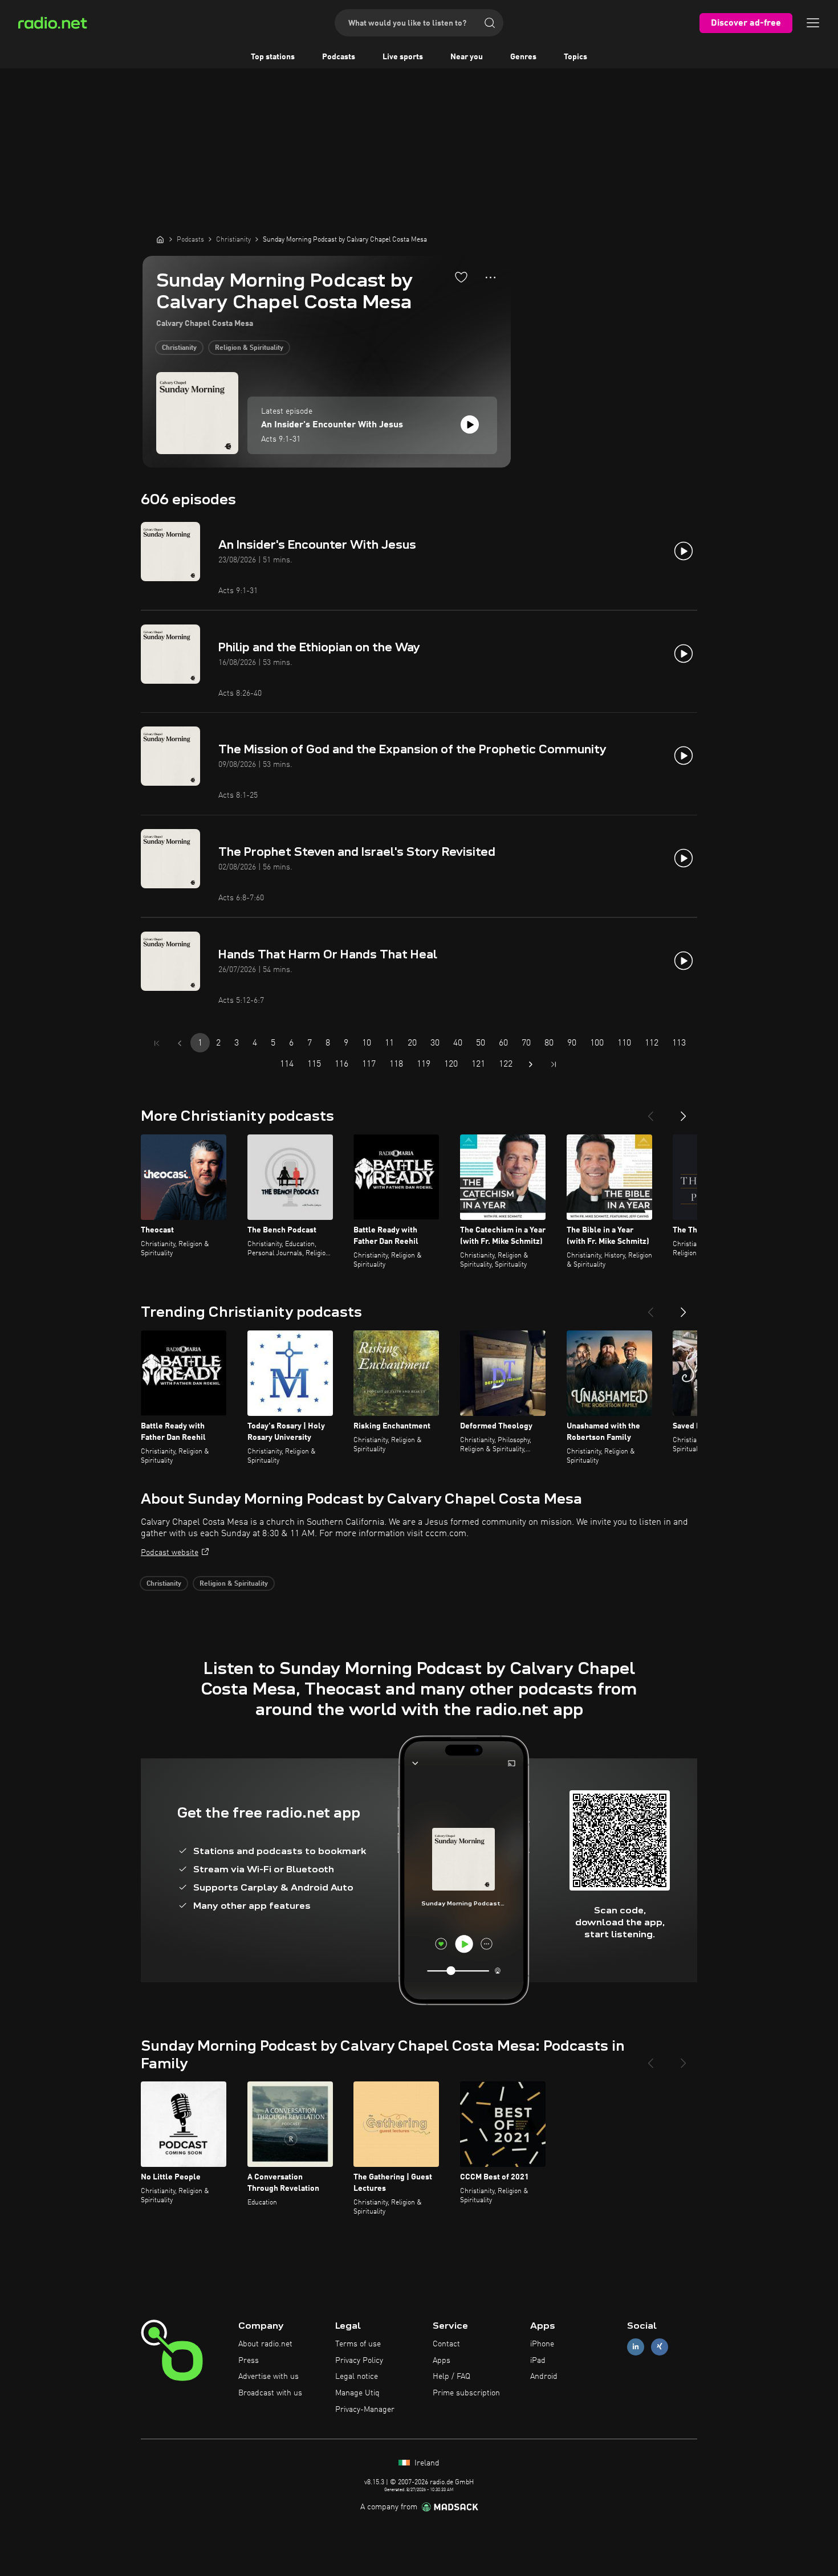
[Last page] (554, 1064)
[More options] (491, 277)
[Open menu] (813, 23)
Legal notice (357, 2377)
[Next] (684, 1112)
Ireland (426, 2463)
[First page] (157, 1043)
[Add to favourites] (461, 277)
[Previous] (650, 1112)
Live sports (403, 57)
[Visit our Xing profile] (660, 2347)
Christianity (179, 348)
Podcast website (170, 1553)
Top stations (273, 57)
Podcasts (339, 57)
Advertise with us (269, 2377)
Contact (446, 2344)
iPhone (542, 2344)
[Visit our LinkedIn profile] (636, 2347)
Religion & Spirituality (249, 348)
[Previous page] (180, 1043)
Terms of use (358, 2344)
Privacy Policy (359, 2361)
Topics (575, 57)
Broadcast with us (270, 2393)
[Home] (160, 239)
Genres (523, 57)
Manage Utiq (357, 2393)
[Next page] (531, 1064)
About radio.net (265, 2344)
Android (544, 2377)
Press (249, 2361)
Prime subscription (466, 2393)
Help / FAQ (451, 2377)
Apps (442, 2361)
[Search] (490, 23)
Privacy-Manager (365, 2410)
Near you (467, 57)
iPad (538, 2361)
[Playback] (470, 424)
